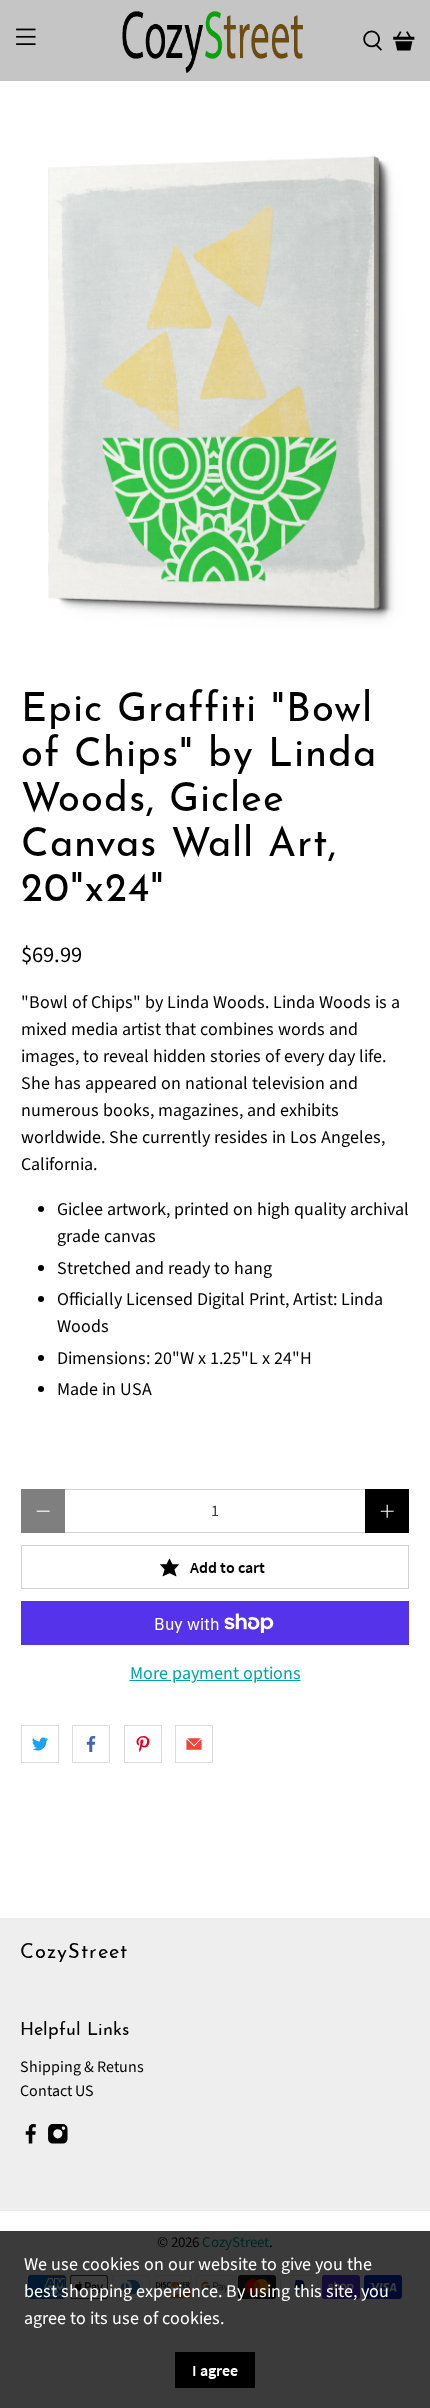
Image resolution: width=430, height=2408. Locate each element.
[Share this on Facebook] (91, 1744)
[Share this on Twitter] (40, 1744)
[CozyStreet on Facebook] (31, 2139)
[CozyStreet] (215, 40)
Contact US (57, 2091)
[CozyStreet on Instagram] (58, 2139)
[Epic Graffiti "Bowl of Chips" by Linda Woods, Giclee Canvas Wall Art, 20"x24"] (215, 385)
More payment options (215, 1674)
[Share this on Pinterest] (143, 1744)
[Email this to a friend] (194, 1744)
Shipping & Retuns (82, 2067)
